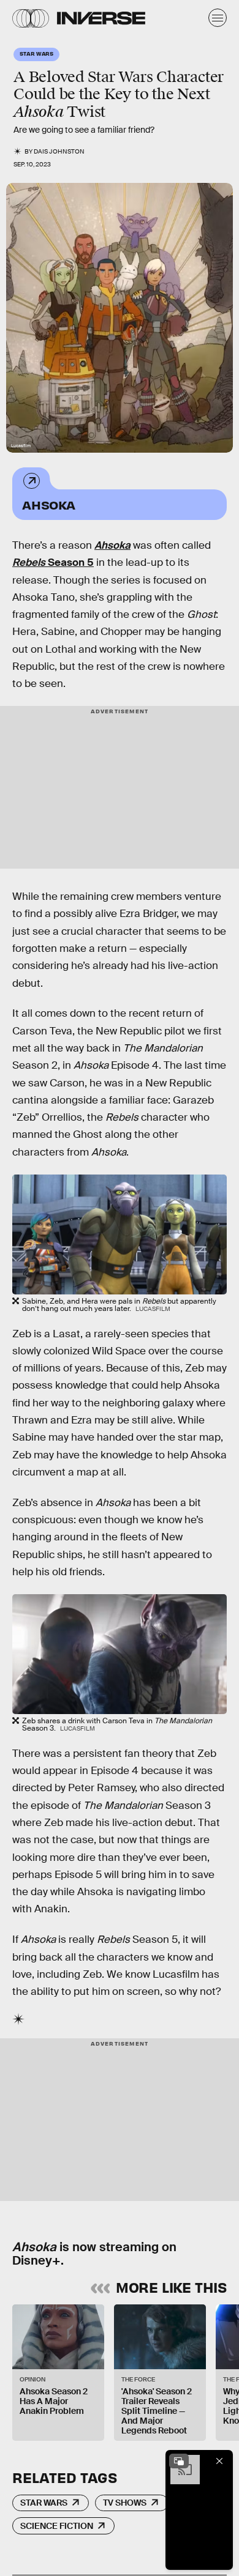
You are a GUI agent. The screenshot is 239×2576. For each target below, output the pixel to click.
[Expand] (179, 2461)
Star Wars (44, 2503)
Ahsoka (49, 504)
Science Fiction (57, 2526)
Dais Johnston (59, 151)
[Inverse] (101, 18)
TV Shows (125, 2503)
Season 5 (53, 562)
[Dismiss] (219, 2461)
